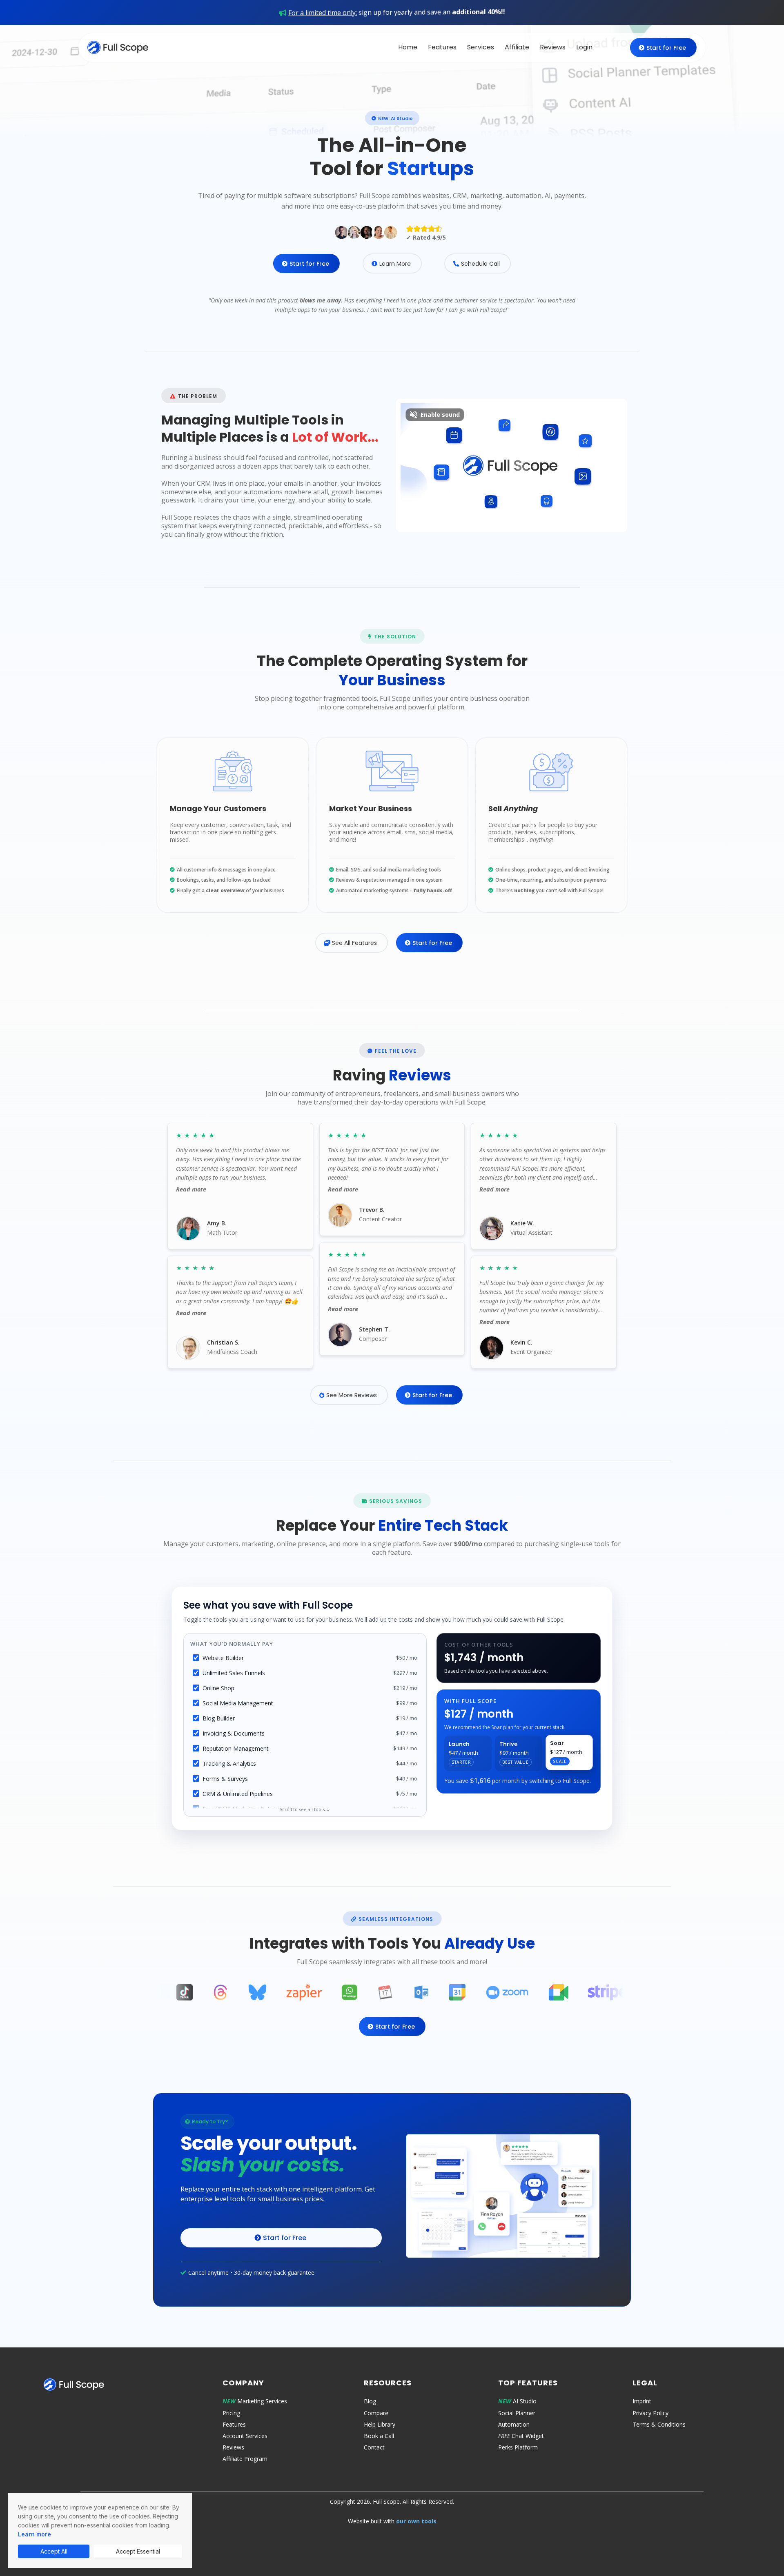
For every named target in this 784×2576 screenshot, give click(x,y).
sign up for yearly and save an (397, 12)
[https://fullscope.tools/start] (503, 2196)
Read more (191, 1189)
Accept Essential (138, 2551)
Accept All (54, 2551)
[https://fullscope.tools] (118, 47)
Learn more (35, 2534)
